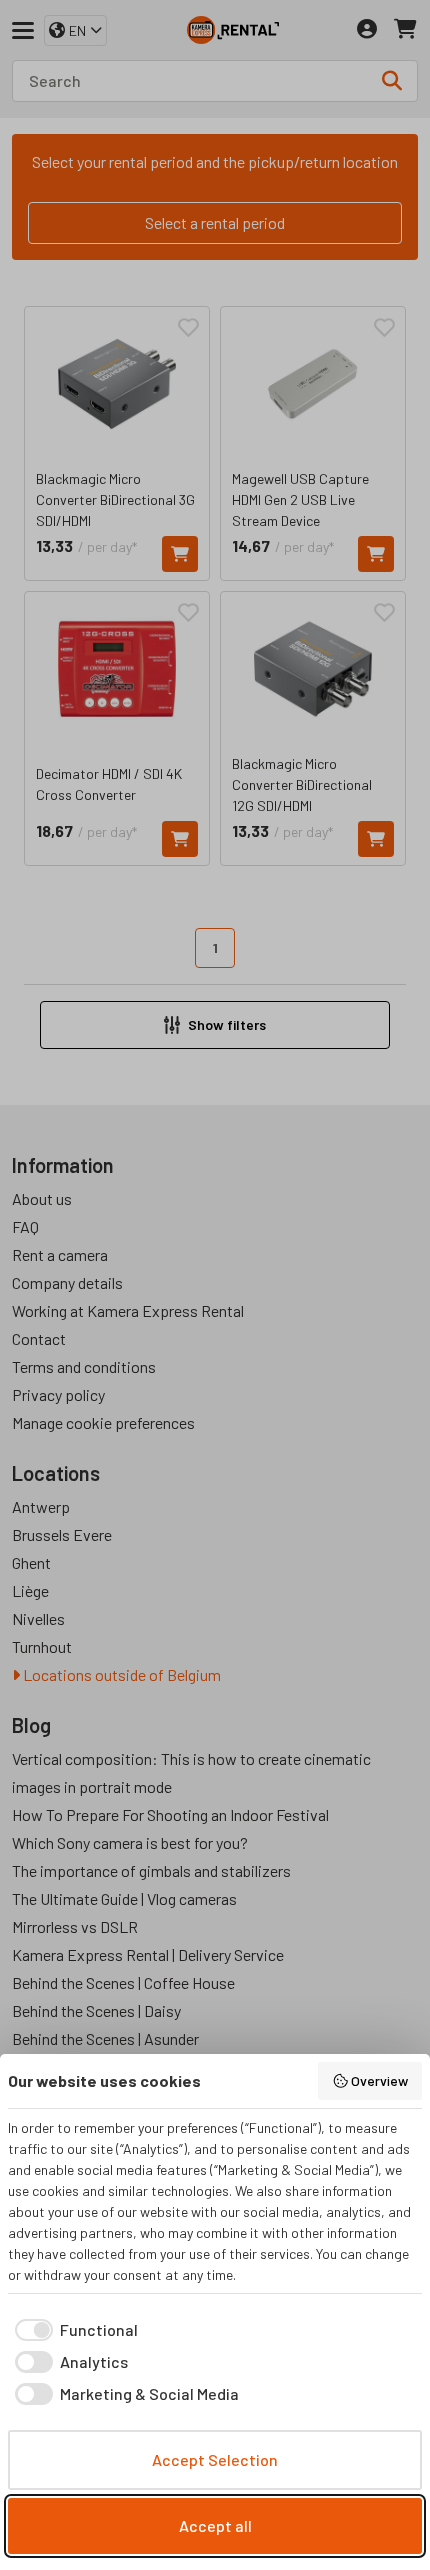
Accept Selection (215, 2459)
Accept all (215, 2525)
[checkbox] (73, 2330)
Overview (379, 2080)
